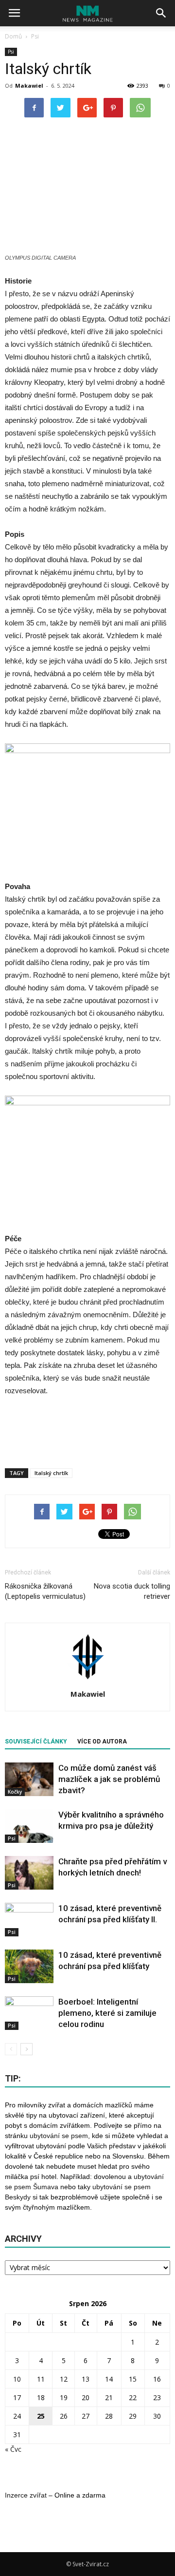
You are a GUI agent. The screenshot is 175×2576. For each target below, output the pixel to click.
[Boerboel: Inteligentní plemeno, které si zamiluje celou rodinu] (29, 2013)
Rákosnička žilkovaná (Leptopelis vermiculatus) (45, 1591)
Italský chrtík (51, 1473)
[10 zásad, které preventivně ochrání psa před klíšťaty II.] (29, 1920)
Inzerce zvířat (26, 2495)
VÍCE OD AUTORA (102, 1742)
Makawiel (29, 85)
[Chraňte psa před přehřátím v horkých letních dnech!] (29, 1873)
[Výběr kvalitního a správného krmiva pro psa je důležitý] (29, 1826)
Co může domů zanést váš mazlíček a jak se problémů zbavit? (109, 1779)
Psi (11, 52)
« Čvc (13, 2449)
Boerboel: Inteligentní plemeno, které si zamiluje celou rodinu (107, 2013)
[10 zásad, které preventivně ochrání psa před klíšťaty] (29, 1966)
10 (17, 2379)
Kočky (15, 1792)
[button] (161, 13)
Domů (13, 36)
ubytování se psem (59, 2136)
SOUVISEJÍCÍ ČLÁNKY (36, 1742)
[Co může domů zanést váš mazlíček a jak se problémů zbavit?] (29, 1779)
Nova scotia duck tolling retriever (132, 1591)
